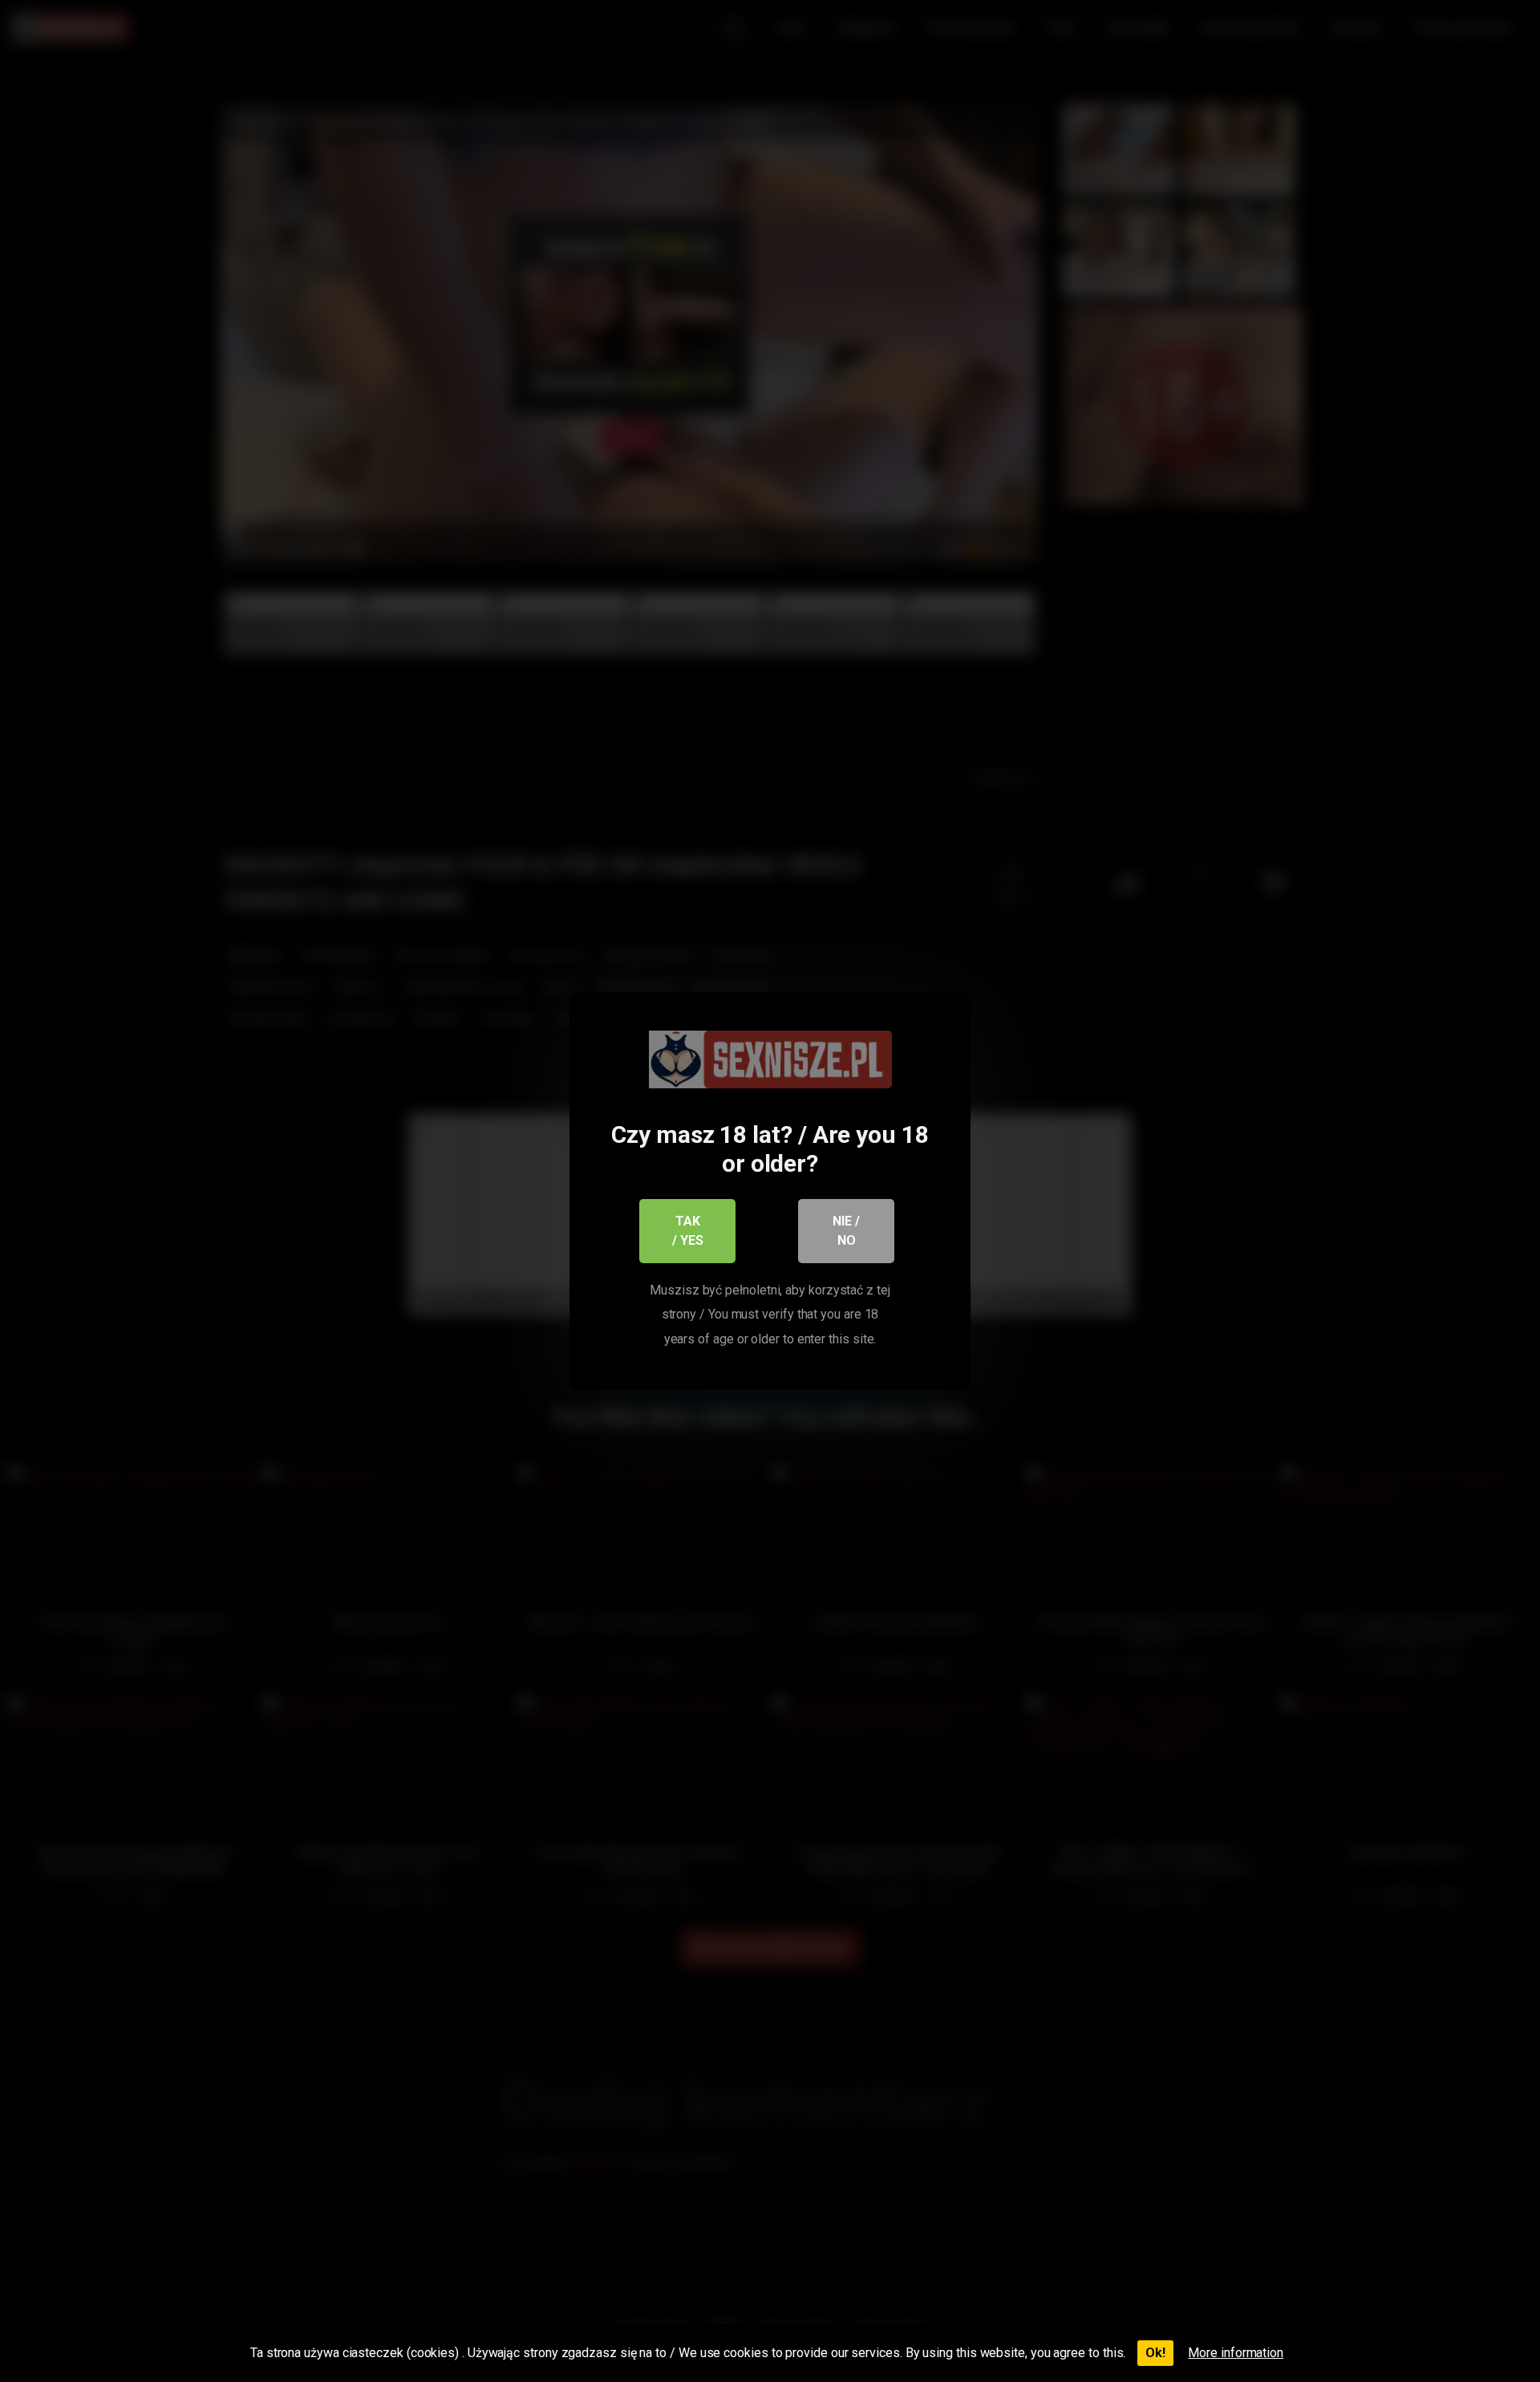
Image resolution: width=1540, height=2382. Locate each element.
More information (1236, 2353)
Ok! (1155, 2353)
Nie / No (846, 1231)
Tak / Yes (688, 1231)
